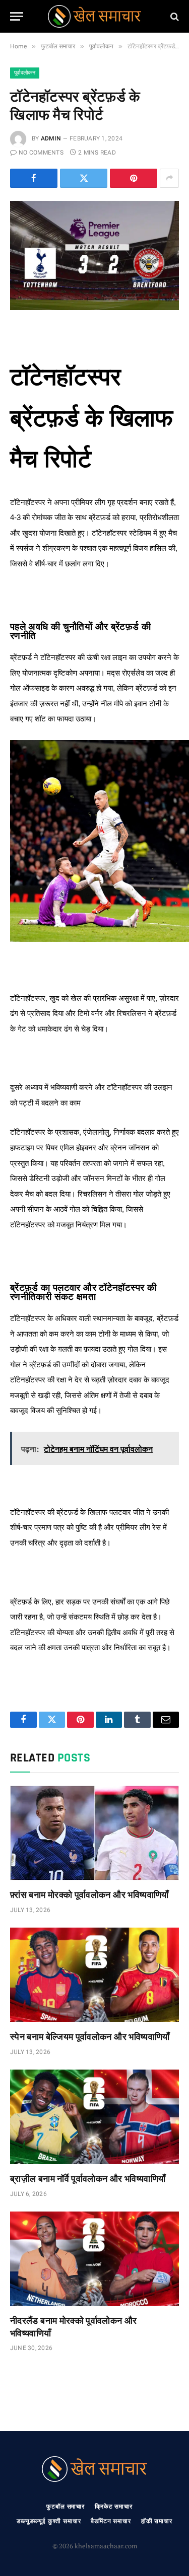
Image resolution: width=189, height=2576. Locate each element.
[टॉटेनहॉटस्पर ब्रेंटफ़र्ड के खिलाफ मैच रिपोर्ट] (94, 256)
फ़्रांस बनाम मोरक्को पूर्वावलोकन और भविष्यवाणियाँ (89, 1894)
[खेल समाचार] (94, 16)
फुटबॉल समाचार (66, 2507)
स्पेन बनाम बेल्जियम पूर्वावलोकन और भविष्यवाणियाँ (90, 2036)
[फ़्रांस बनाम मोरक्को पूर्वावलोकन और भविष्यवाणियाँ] (94, 1833)
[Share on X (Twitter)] (84, 178)
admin (51, 138)
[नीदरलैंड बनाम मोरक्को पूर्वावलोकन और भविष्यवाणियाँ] (94, 2259)
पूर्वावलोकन (25, 73)
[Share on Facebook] (34, 178)
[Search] (174, 16)
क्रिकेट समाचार (114, 2507)
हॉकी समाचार (157, 2521)
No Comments (41, 153)
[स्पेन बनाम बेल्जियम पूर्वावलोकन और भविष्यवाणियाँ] (94, 1975)
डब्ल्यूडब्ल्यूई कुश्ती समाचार (49, 2521)
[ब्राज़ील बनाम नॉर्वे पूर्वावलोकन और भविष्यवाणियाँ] (94, 2117)
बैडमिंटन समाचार (111, 2521)
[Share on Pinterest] (134, 178)
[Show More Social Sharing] (169, 178)
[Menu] (17, 16)
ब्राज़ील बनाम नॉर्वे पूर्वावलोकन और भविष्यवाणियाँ (88, 2178)
